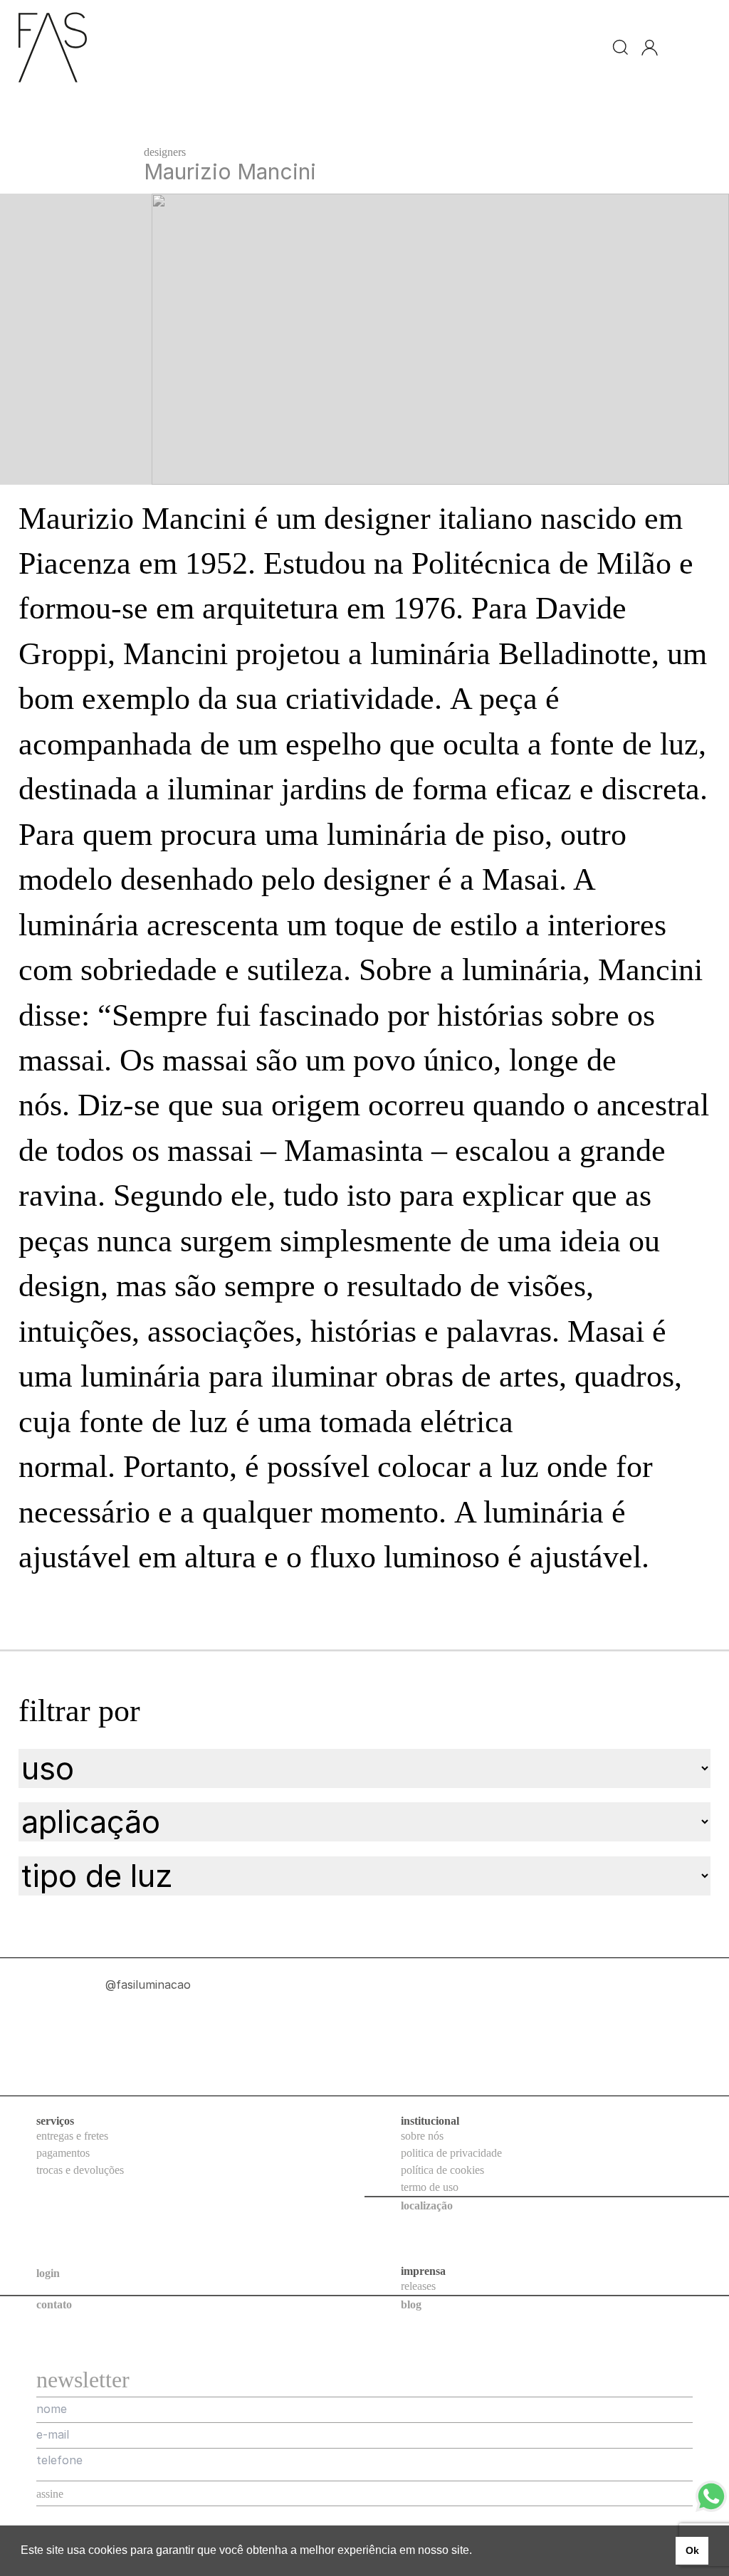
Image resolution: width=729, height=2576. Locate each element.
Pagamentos (63, 2153)
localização (427, 2206)
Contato (54, 2304)
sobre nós (422, 2136)
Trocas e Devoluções (80, 2170)
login (48, 2273)
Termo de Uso (430, 2187)
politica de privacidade (451, 2153)
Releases (418, 2286)
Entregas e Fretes (72, 2136)
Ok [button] (692, 2550)
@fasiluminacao (71, 1999)
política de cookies (442, 2170)
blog (411, 2304)
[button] (477, 2552)
